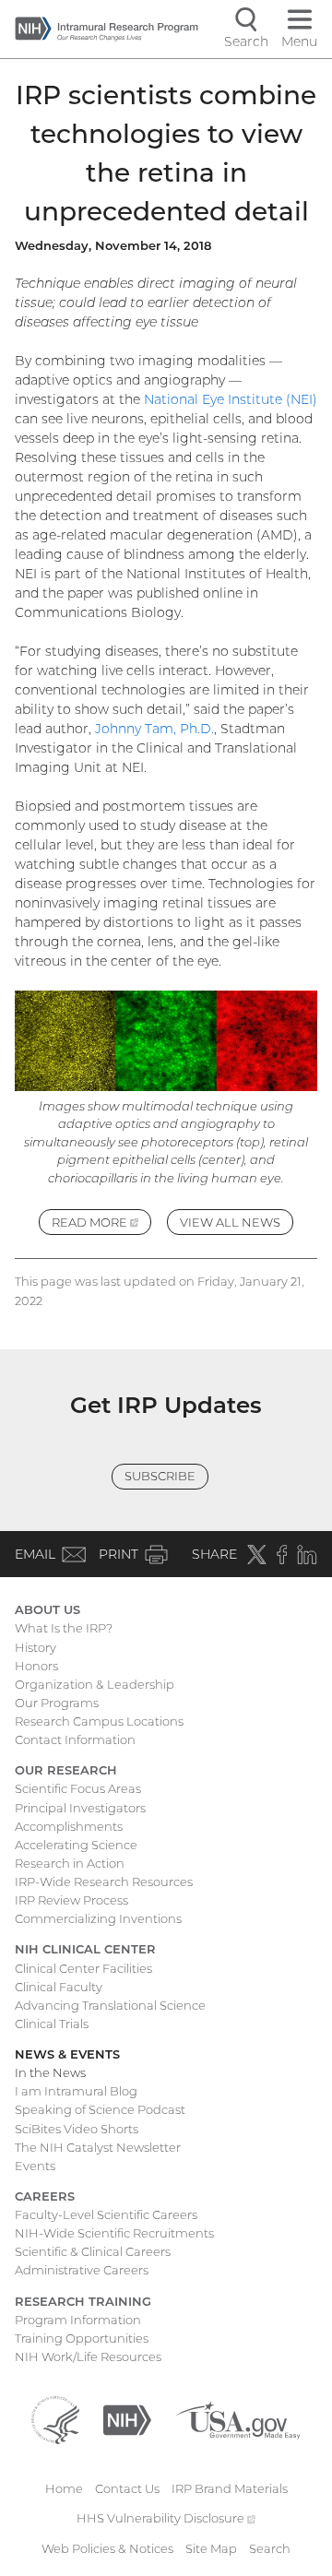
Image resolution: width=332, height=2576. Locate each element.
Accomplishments (69, 1826)
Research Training (83, 2301)
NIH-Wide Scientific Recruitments (114, 2233)
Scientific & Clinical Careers (93, 2251)
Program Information (78, 2320)
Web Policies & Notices (107, 2548)
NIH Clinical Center (85, 1949)
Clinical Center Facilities (83, 1968)
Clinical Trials (52, 2024)
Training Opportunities (82, 2338)
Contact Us (127, 2488)
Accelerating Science (76, 1845)
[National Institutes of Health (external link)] (127, 2418)
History (36, 1647)
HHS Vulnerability (166, 2518)
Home (64, 2488)
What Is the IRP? (64, 1628)
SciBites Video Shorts (77, 2129)
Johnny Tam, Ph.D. (154, 729)
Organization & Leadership (95, 1684)
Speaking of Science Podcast (100, 2109)
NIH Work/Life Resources (88, 2356)
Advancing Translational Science (110, 2005)
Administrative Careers (82, 2270)
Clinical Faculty (59, 1987)
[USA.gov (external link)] (237, 2418)
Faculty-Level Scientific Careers (106, 2214)
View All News (230, 1222)
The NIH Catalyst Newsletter (98, 2147)
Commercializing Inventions (98, 1918)
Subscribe (160, 1476)
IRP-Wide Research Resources (104, 1882)
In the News (50, 2072)
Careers (45, 2196)
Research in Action (70, 1863)
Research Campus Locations (99, 1721)
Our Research (66, 1770)
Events (35, 2166)
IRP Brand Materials (230, 2488)
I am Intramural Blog (76, 2091)
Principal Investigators (80, 1808)
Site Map (211, 2548)
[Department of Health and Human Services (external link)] (55, 2418)
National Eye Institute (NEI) (231, 399)
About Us (47, 1609)
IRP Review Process (71, 1900)
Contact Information (75, 1739)
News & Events (67, 2054)
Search (270, 2548)
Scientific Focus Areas (78, 1788)
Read (101, 1225)
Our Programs (57, 1703)
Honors (36, 1666)
